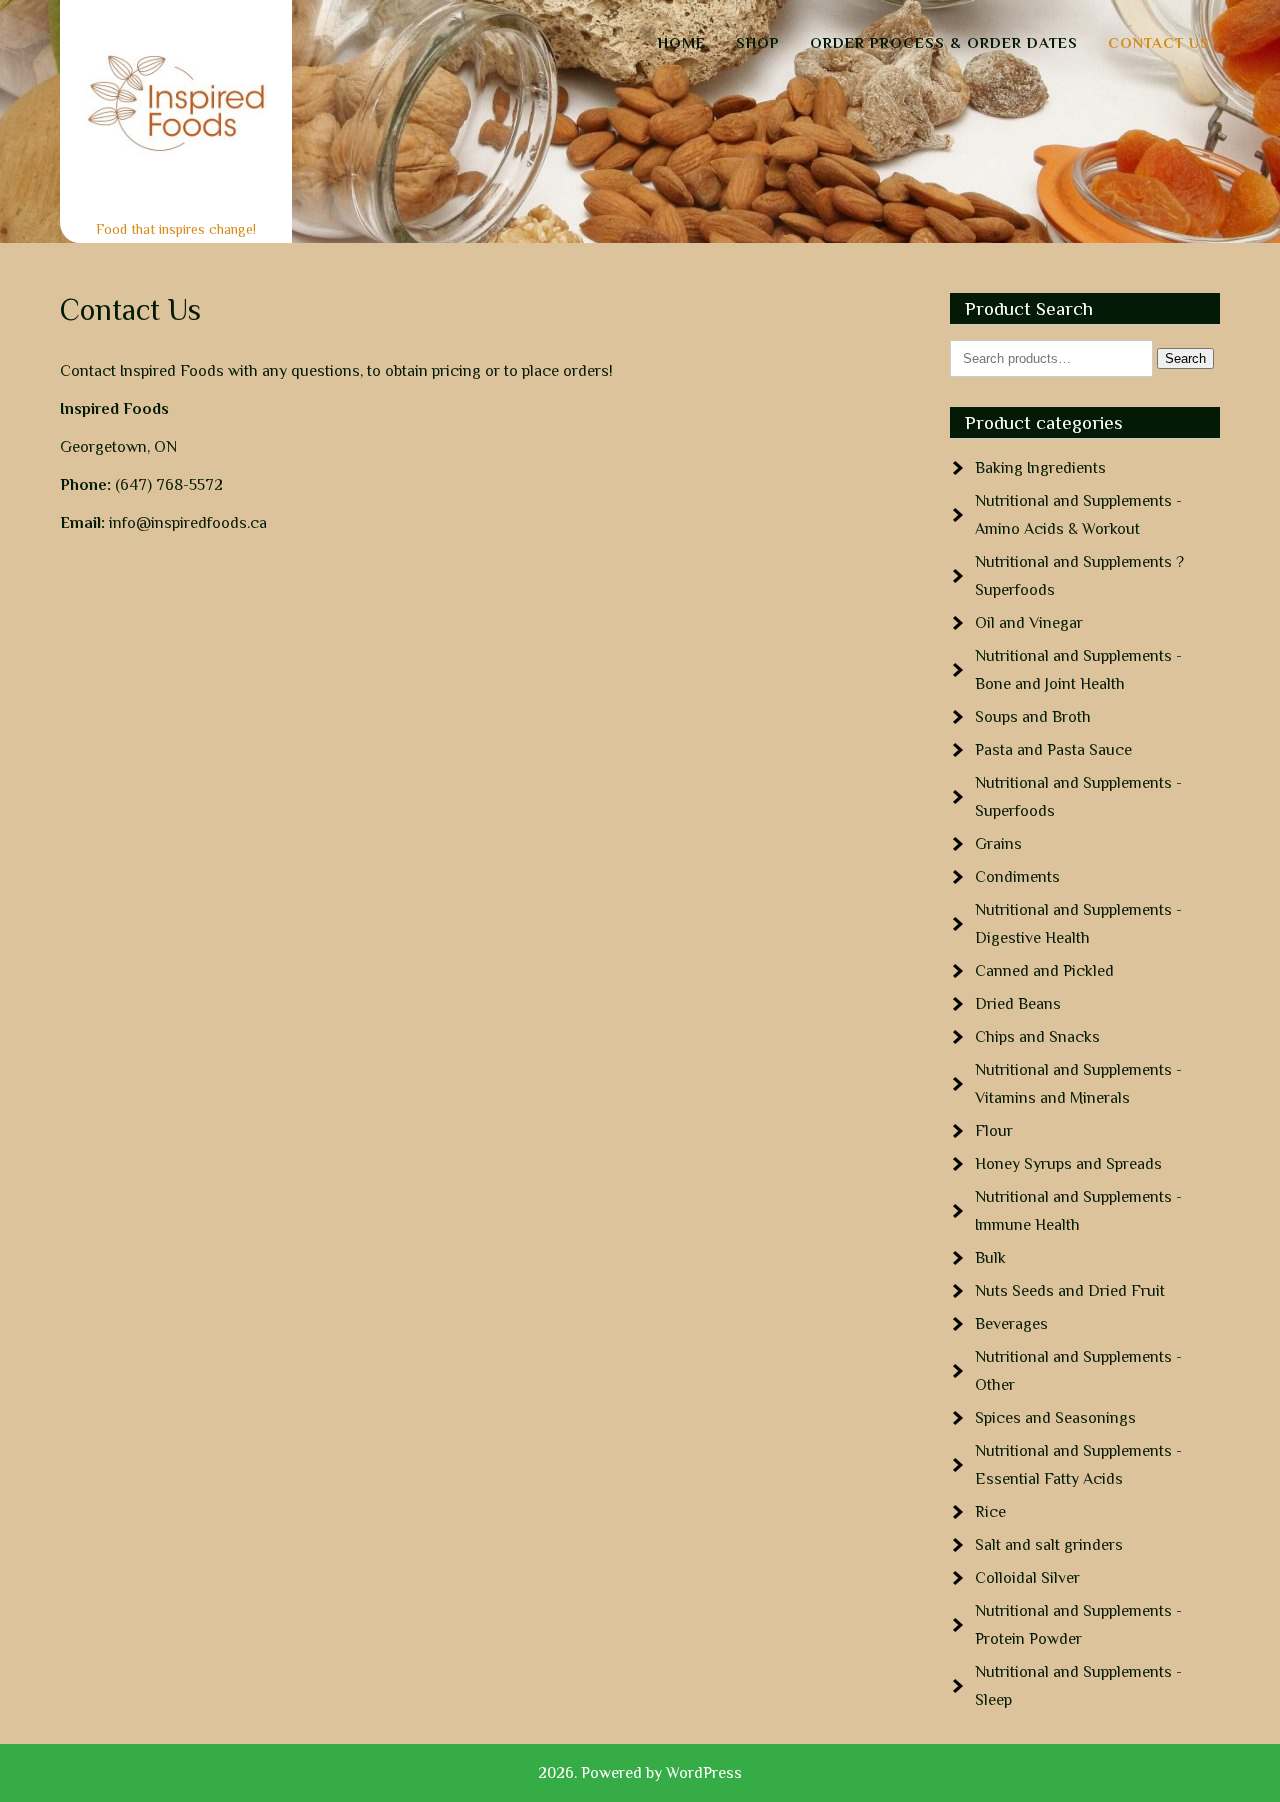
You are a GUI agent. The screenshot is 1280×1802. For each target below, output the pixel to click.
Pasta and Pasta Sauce (1053, 750)
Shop (758, 42)
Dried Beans (1018, 1004)
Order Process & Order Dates (944, 42)
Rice (990, 1512)
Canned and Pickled (1044, 971)
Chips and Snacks (1037, 1037)
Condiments (1017, 877)
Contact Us (1159, 42)
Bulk (990, 1258)
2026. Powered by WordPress (640, 1773)
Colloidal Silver (1027, 1578)
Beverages (1011, 1324)
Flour (994, 1131)
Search (1185, 358)
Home (682, 42)
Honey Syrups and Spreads (1068, 1164)
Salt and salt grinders (1049, 1545)
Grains (998, 844)
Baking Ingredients (1040, 468)
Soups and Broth (1033, 717)
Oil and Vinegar (1029, 623)
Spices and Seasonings (1055, 1418)
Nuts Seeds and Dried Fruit (1070, 1291)
